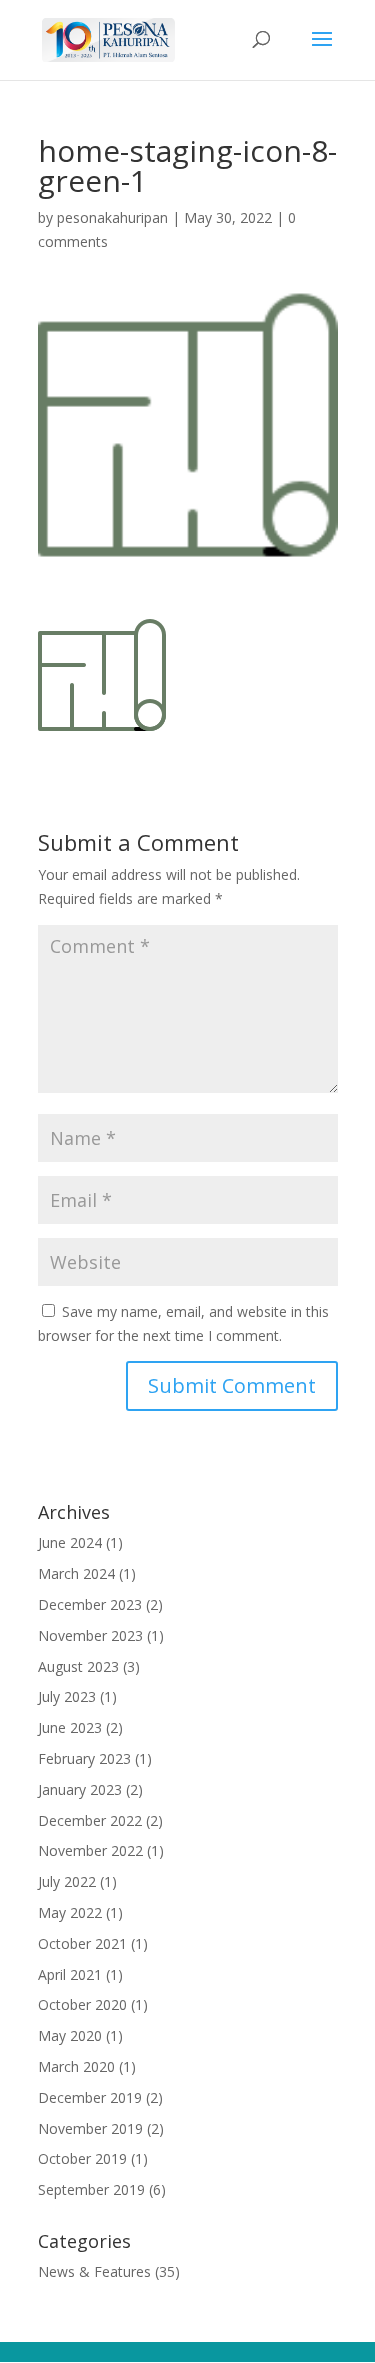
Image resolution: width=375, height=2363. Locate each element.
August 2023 (78, 1666)
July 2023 (67, 1696)
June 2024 (70, 1542)
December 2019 (90, 2097)
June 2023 (70, 1727)
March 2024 (76, 1573)
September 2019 (91, 2189)
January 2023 (80, 1789)
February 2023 (84, 1758)
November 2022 (90, 1850)
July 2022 (67, 1881)
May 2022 (70, 1912)
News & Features (94, 2271)
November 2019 (90, 2128)
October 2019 (82, 2158)
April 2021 (70, 1974)
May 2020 (70, 2035)
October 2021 (82, 1943)
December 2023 (90, 1604)
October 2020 (82, 2004)
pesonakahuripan (112, 217)
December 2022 (90, 1820)
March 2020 (76, 2066)
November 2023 (90, 1635)
